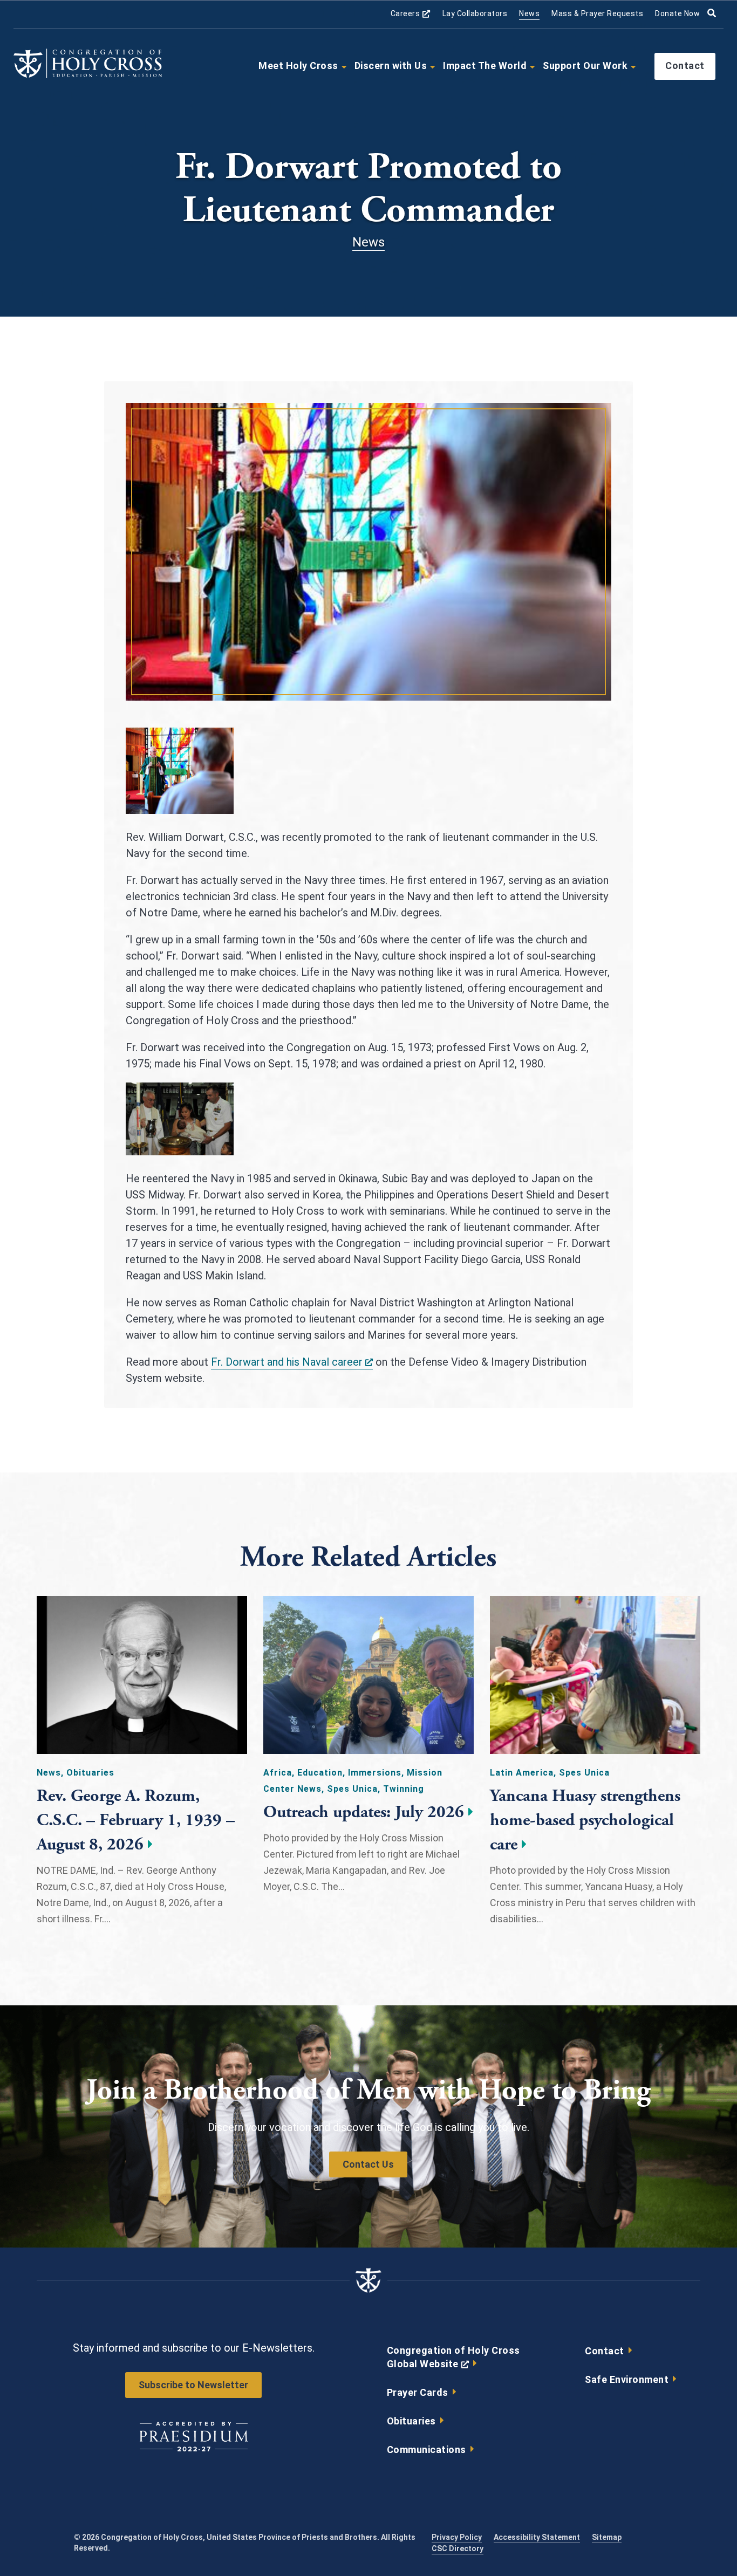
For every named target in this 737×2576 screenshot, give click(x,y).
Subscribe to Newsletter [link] (193, 2385)
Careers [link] (411, 14)
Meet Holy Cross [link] (298, 66)
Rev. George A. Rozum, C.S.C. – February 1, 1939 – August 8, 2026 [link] (136, 1820)
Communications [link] (426, 2450)
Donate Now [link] (677, 13)
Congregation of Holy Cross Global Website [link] (453, 2360)
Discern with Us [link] (391, 66)
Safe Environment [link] (627, 2379)
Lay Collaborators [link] (475, 13)
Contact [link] (685, 66)
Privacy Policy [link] (457, 2537)
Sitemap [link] (607, 2537)
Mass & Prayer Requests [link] (597, 13)
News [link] (529, 13)
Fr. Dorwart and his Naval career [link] (292, 1362)
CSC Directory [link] (458, 2548)
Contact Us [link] (368, 2164)
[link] (88, 76)
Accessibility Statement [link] (537, 2537)
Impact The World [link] (485, 66)
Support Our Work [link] (585, 66)
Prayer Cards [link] (418, 2392)
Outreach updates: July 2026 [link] (364, 1812)
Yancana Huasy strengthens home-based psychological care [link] (585, 1820)
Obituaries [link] (411, 2421)
